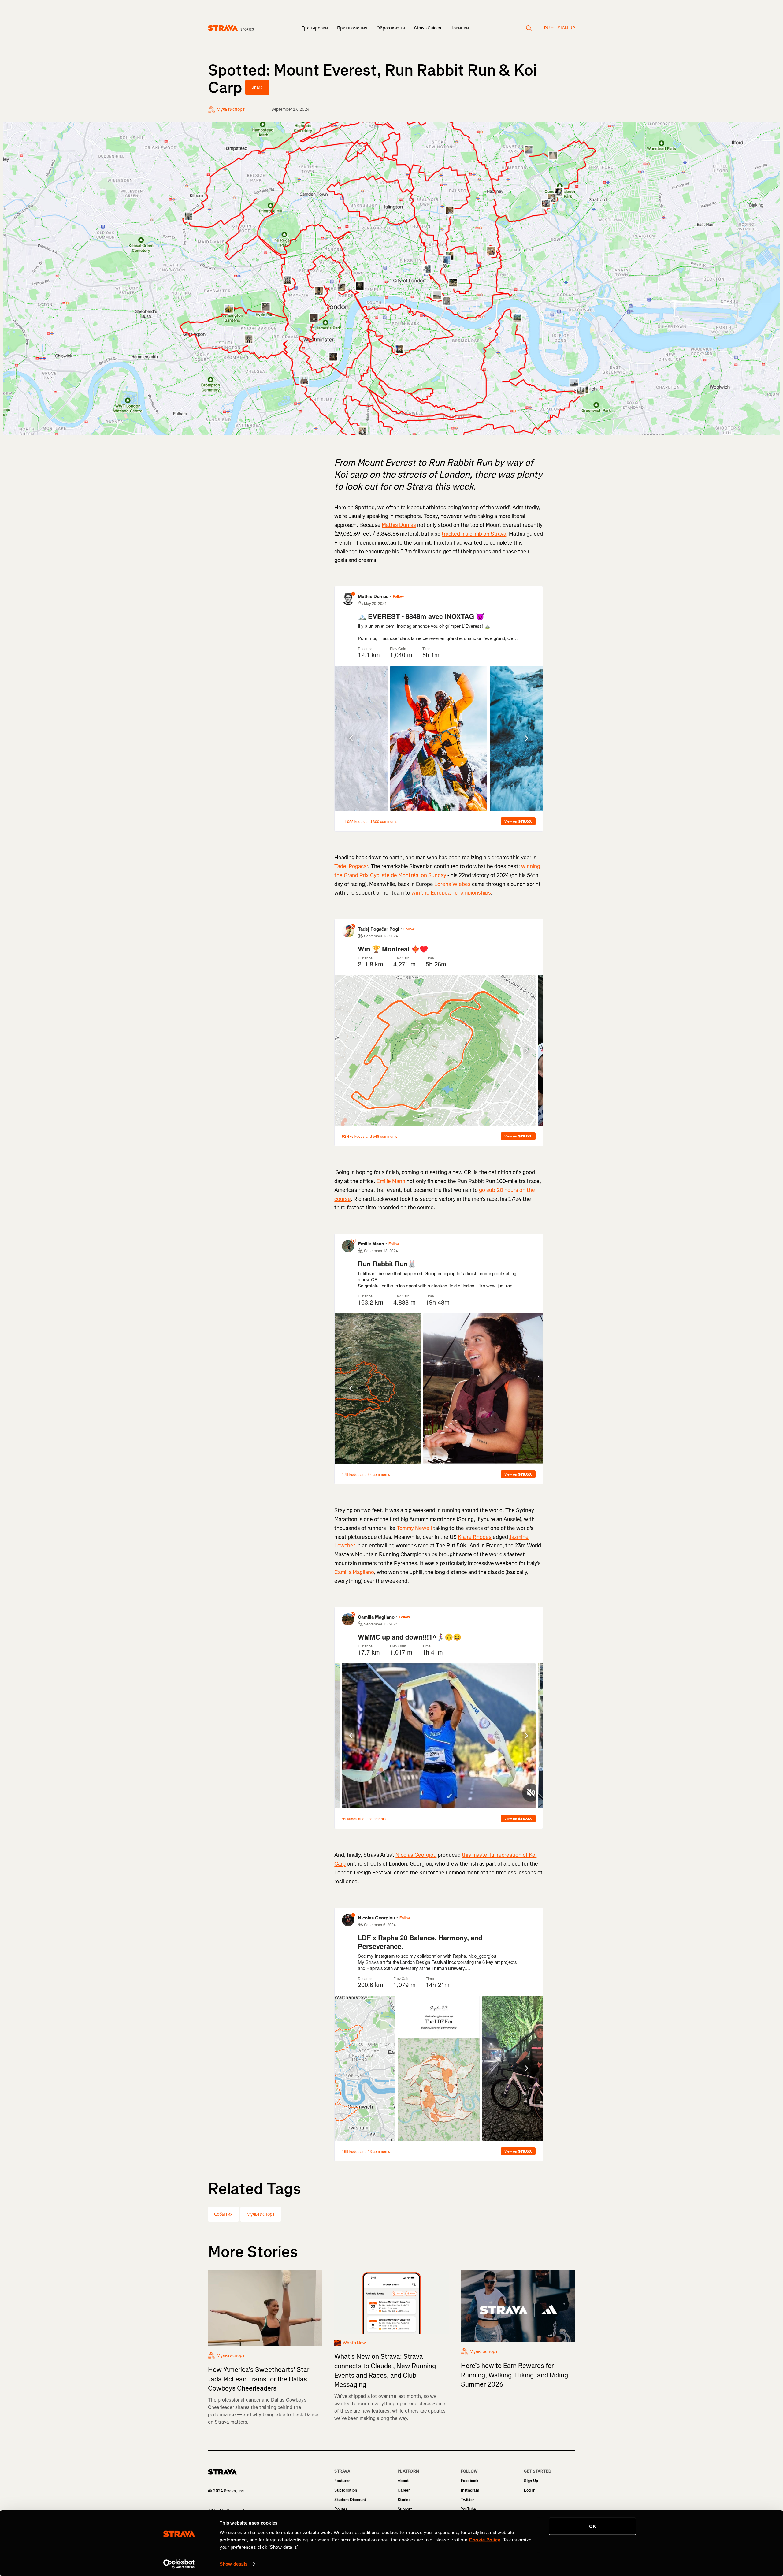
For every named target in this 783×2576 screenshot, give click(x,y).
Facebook (470, 2481)
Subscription (346, 2490)
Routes (341, 2509)
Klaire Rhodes (475, 1537)
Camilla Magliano (354, 1572)
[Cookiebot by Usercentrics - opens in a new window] (179, 2564)
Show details (234, 2564)
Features (342, 2481)
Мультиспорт (261, 2214)
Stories (404, 2500)
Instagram (470, 2490)
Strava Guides (428, 28)
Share (257, 87)
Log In (530, 2490)
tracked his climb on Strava (474, 534)
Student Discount (350, 2500)
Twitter (468, 2500)
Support (405, 2509)
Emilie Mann (391, 1181)
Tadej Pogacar (351, 866)
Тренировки (315, 28)
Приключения (352, 28)
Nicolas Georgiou (416, 1855)
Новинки (460, 28)
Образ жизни (391, 28)
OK (593, 2526)
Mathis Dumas (399, 525)
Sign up (566, 28)
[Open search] (529, 28)
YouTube (469, 2509)
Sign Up (531, 2481)
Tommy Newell (414, 1528)
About (403, 2481)
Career (404, 2490)
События (223, 2214)
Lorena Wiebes (453, 884)
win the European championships (451, 893)
